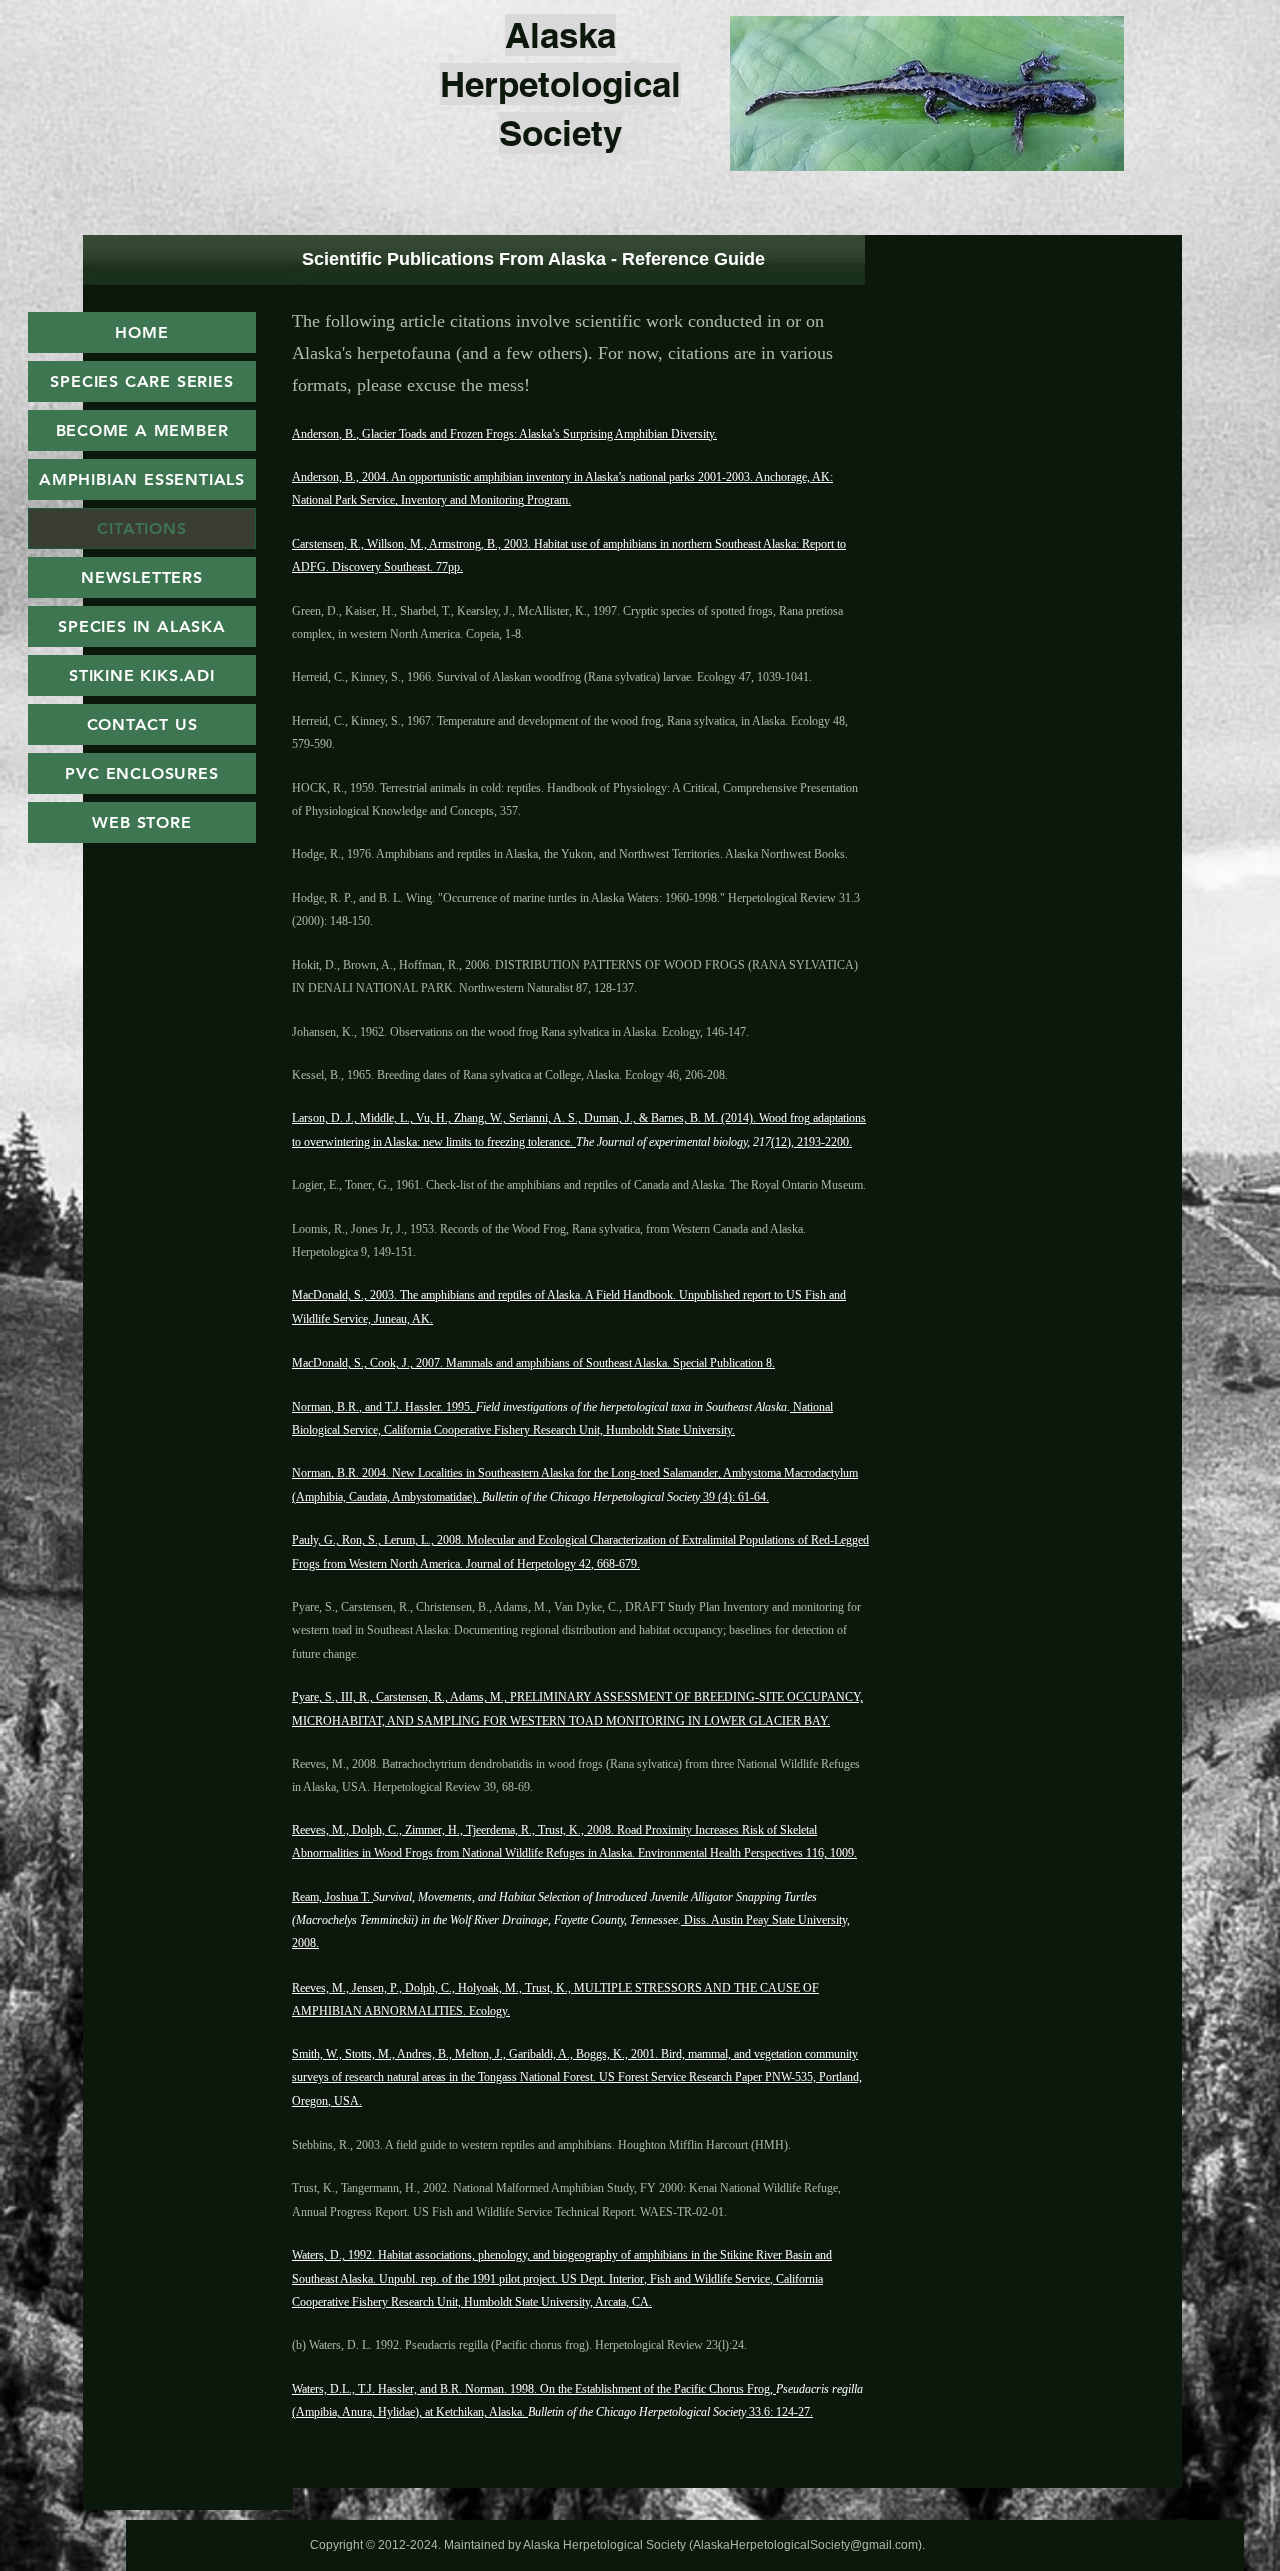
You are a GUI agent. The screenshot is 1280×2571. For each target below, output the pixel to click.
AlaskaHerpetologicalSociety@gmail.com (805, 2545)
